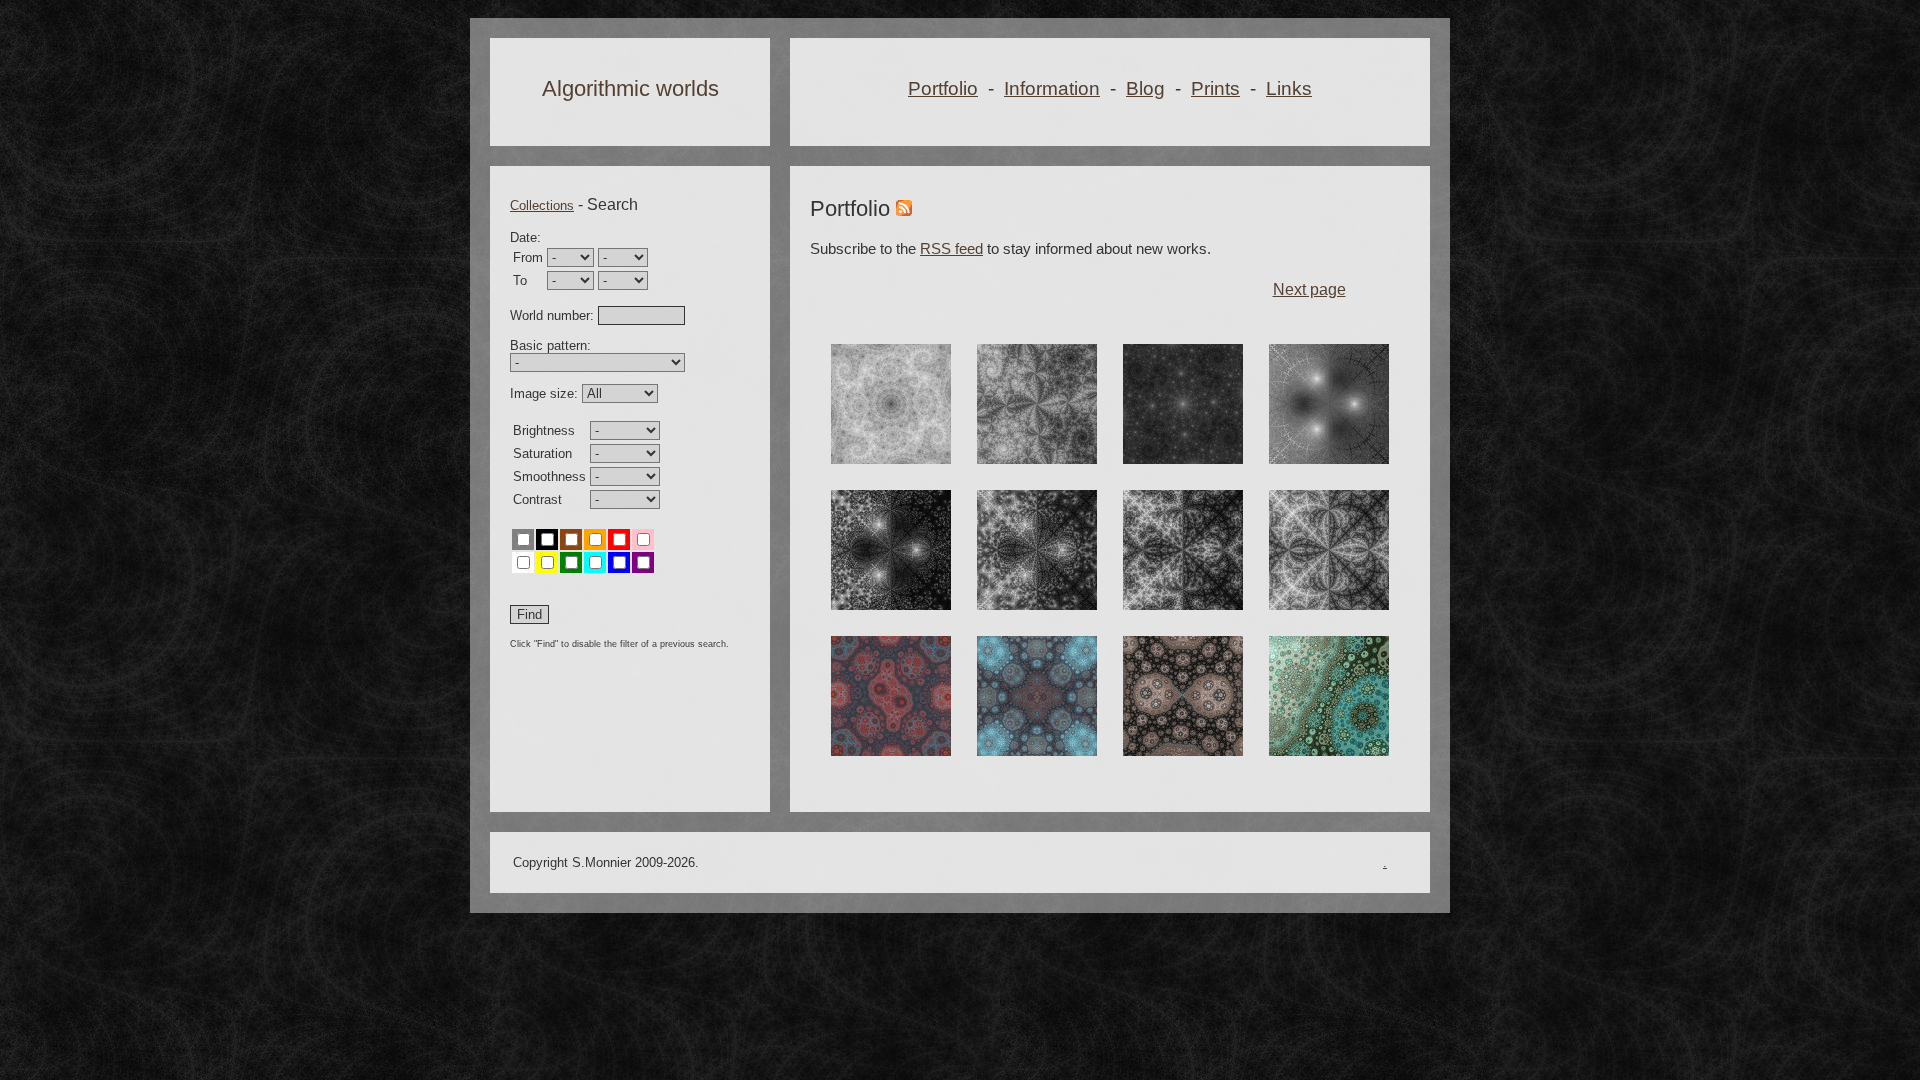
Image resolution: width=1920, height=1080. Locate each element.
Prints (1215, 88)
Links (1289, 88)
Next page (1309, 289)
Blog (1145, 88)
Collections (542, 205)
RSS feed (951, 248)
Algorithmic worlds (630, 88)
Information (1052, 88)
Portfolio (943, 88)
